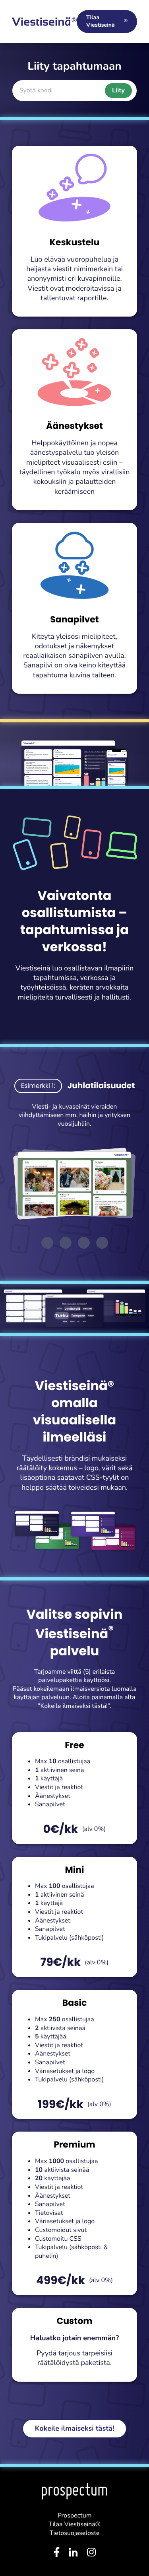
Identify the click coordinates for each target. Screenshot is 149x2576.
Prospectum (75, 2515)
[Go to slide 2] (84, 1243)
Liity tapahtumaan (74, 66)
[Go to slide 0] (47, 1243)
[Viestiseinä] (44, 22)
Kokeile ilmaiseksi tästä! (75, 2429)
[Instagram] (91, 2554)
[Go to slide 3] (102, 1243)
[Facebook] (57, 2554)
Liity (118, 90)
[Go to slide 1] (66, 1243)
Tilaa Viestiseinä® (74, 2524)
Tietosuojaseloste (75, 2533)
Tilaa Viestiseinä (107, 21)
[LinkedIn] (73, 2554)
